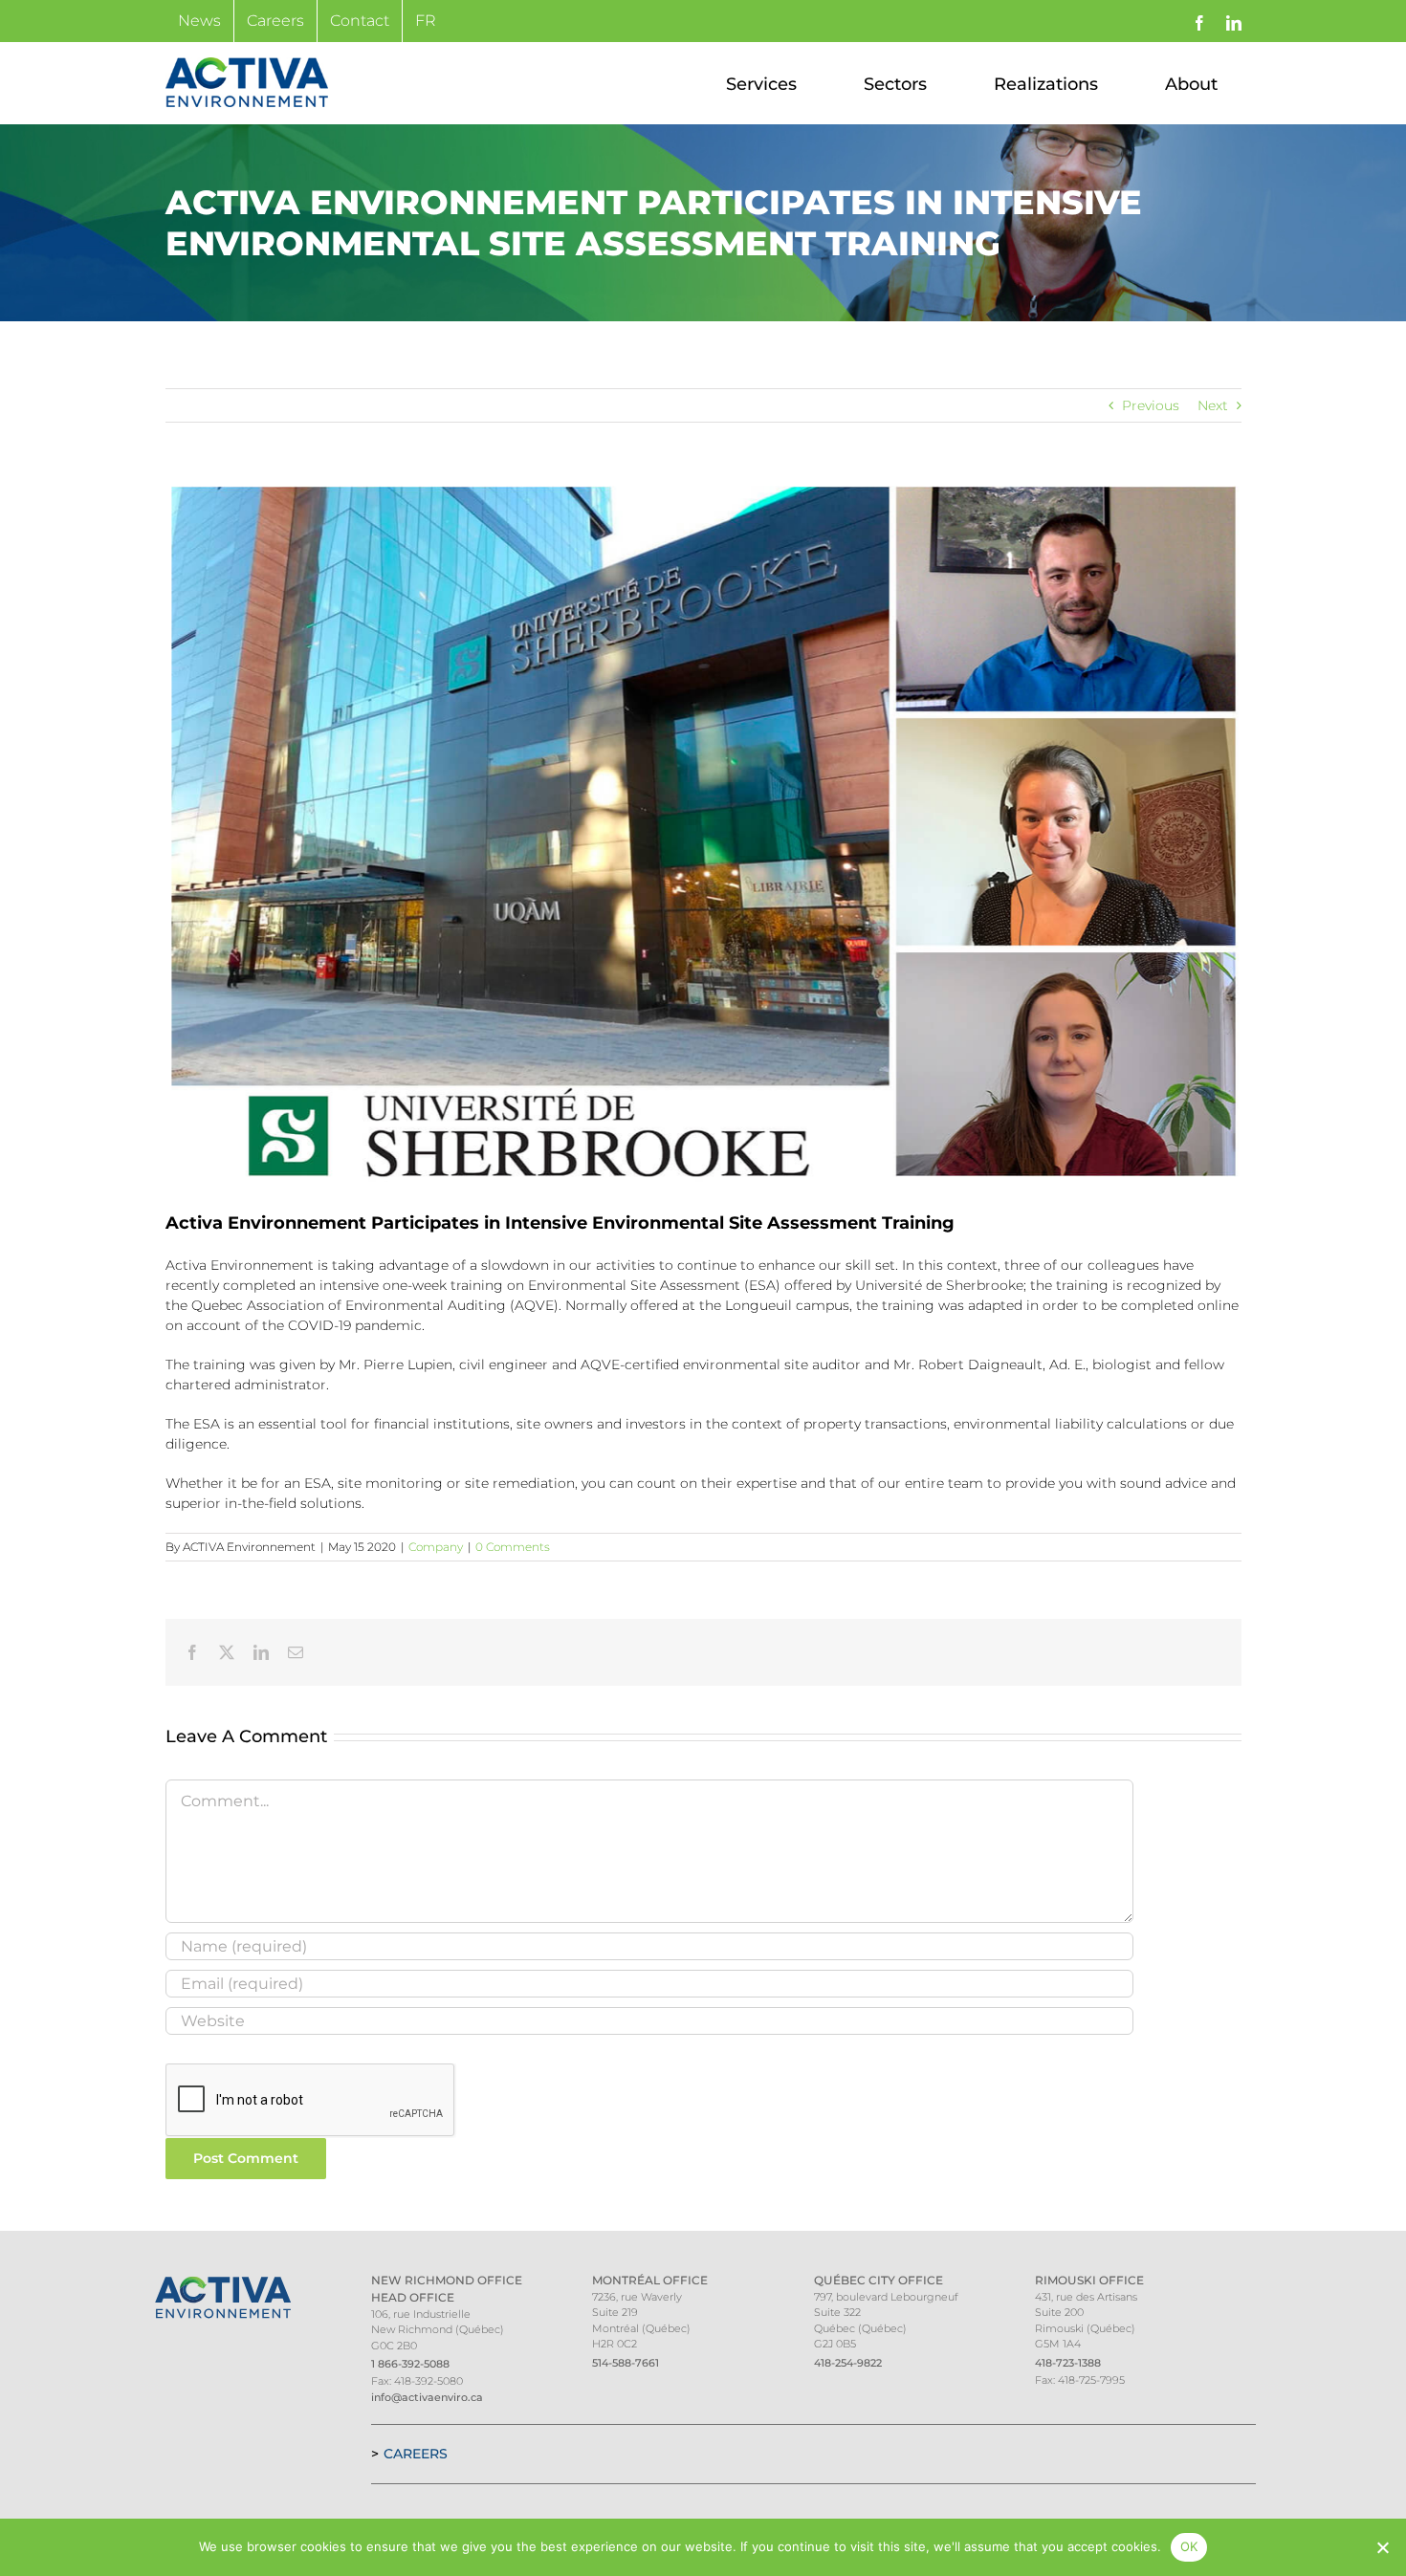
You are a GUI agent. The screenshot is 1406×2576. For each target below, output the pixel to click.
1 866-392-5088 (410, 2364)
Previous (1151, 405)
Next (1213, 405)
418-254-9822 (848, 2363)
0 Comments (513, 1547)
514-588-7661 (626, 2363)
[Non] (1382, 2547)
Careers (416, 2454)
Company (436, 1547)
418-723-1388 (1068, 2363)
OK (1189, 2546)
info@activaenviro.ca (427, 2397)
